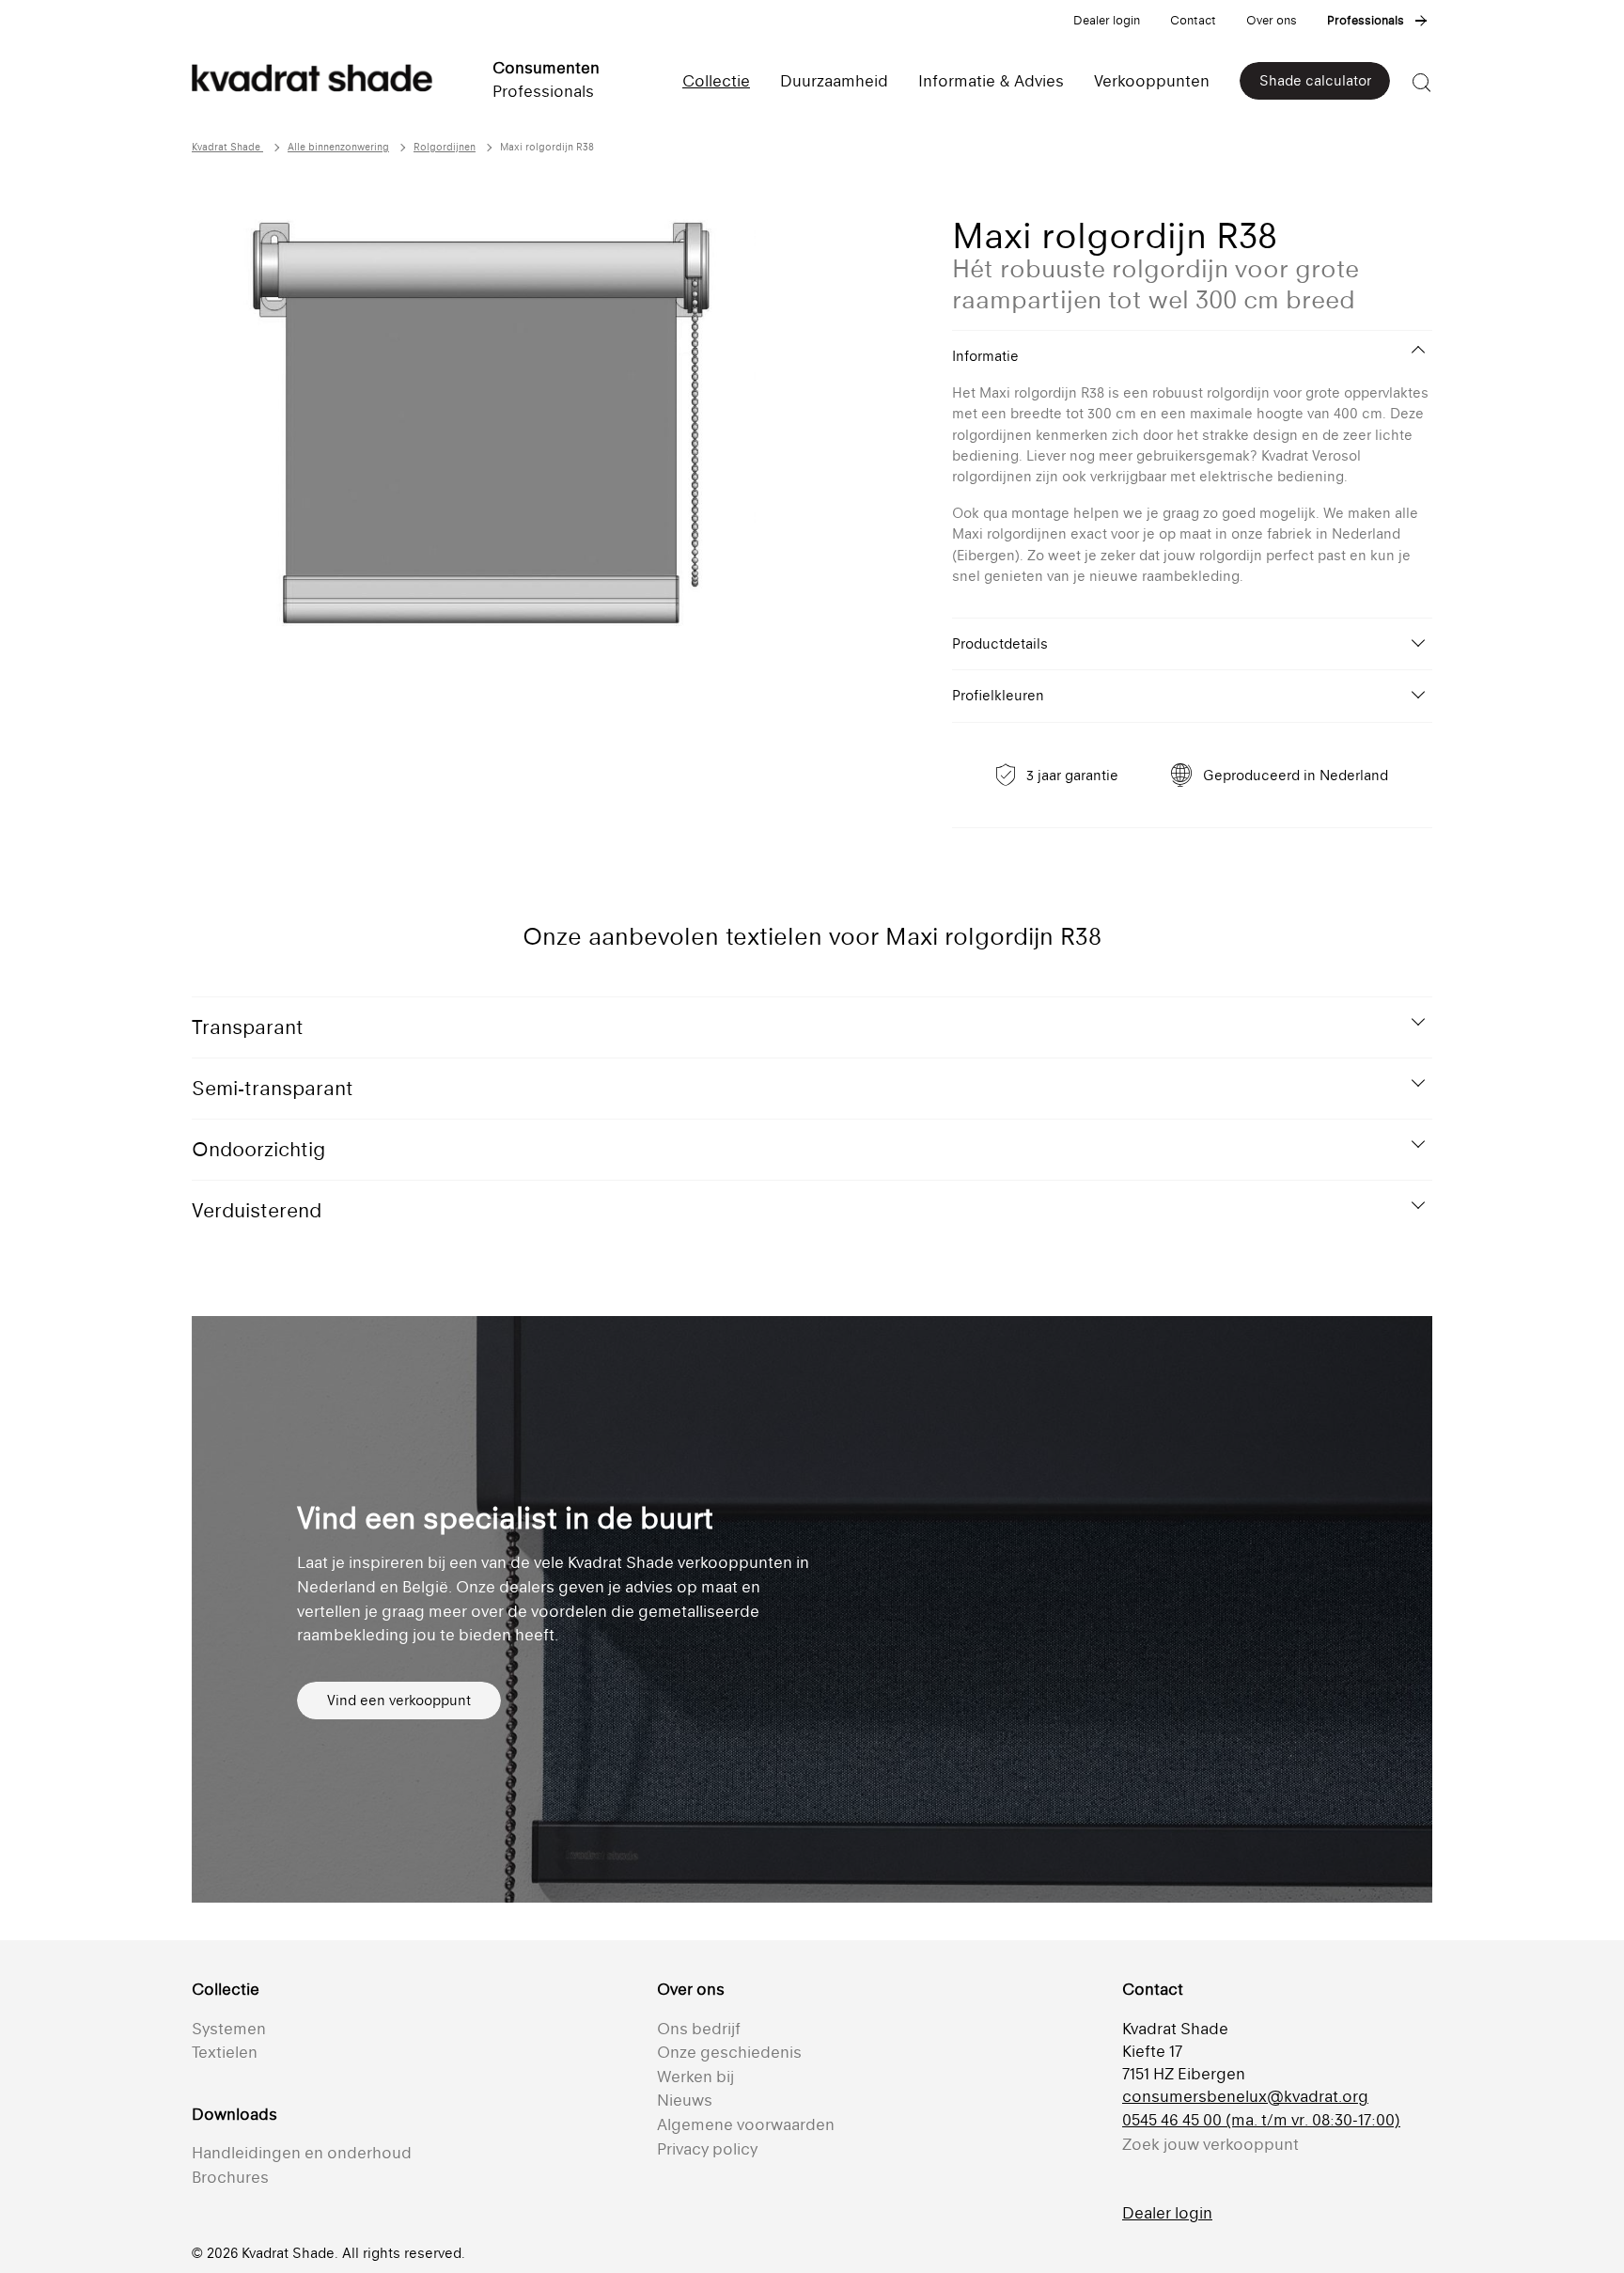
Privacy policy (707, 2149)
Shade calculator (1315, 80)
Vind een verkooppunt (399, 1700)
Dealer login (1107, 20)
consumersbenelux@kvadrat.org (1245, 2096)
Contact (1193, 20)
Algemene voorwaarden (746, 2124)
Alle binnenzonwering (338, 147)
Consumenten (546, 68)
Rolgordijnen (445, 147)
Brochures (230, 2177)
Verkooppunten (1152, 81)
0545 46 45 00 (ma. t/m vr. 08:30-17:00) (1261, 2120)
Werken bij (695, 2077)
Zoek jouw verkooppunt (1210, 2144)
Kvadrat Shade (227, 147)
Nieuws (685, 2100)
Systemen (229, 2029)
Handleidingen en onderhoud (302, 2153)
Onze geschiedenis (729, 2052)
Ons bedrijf (699, 2029)
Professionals (1366, 20)
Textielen (225, 2052)
